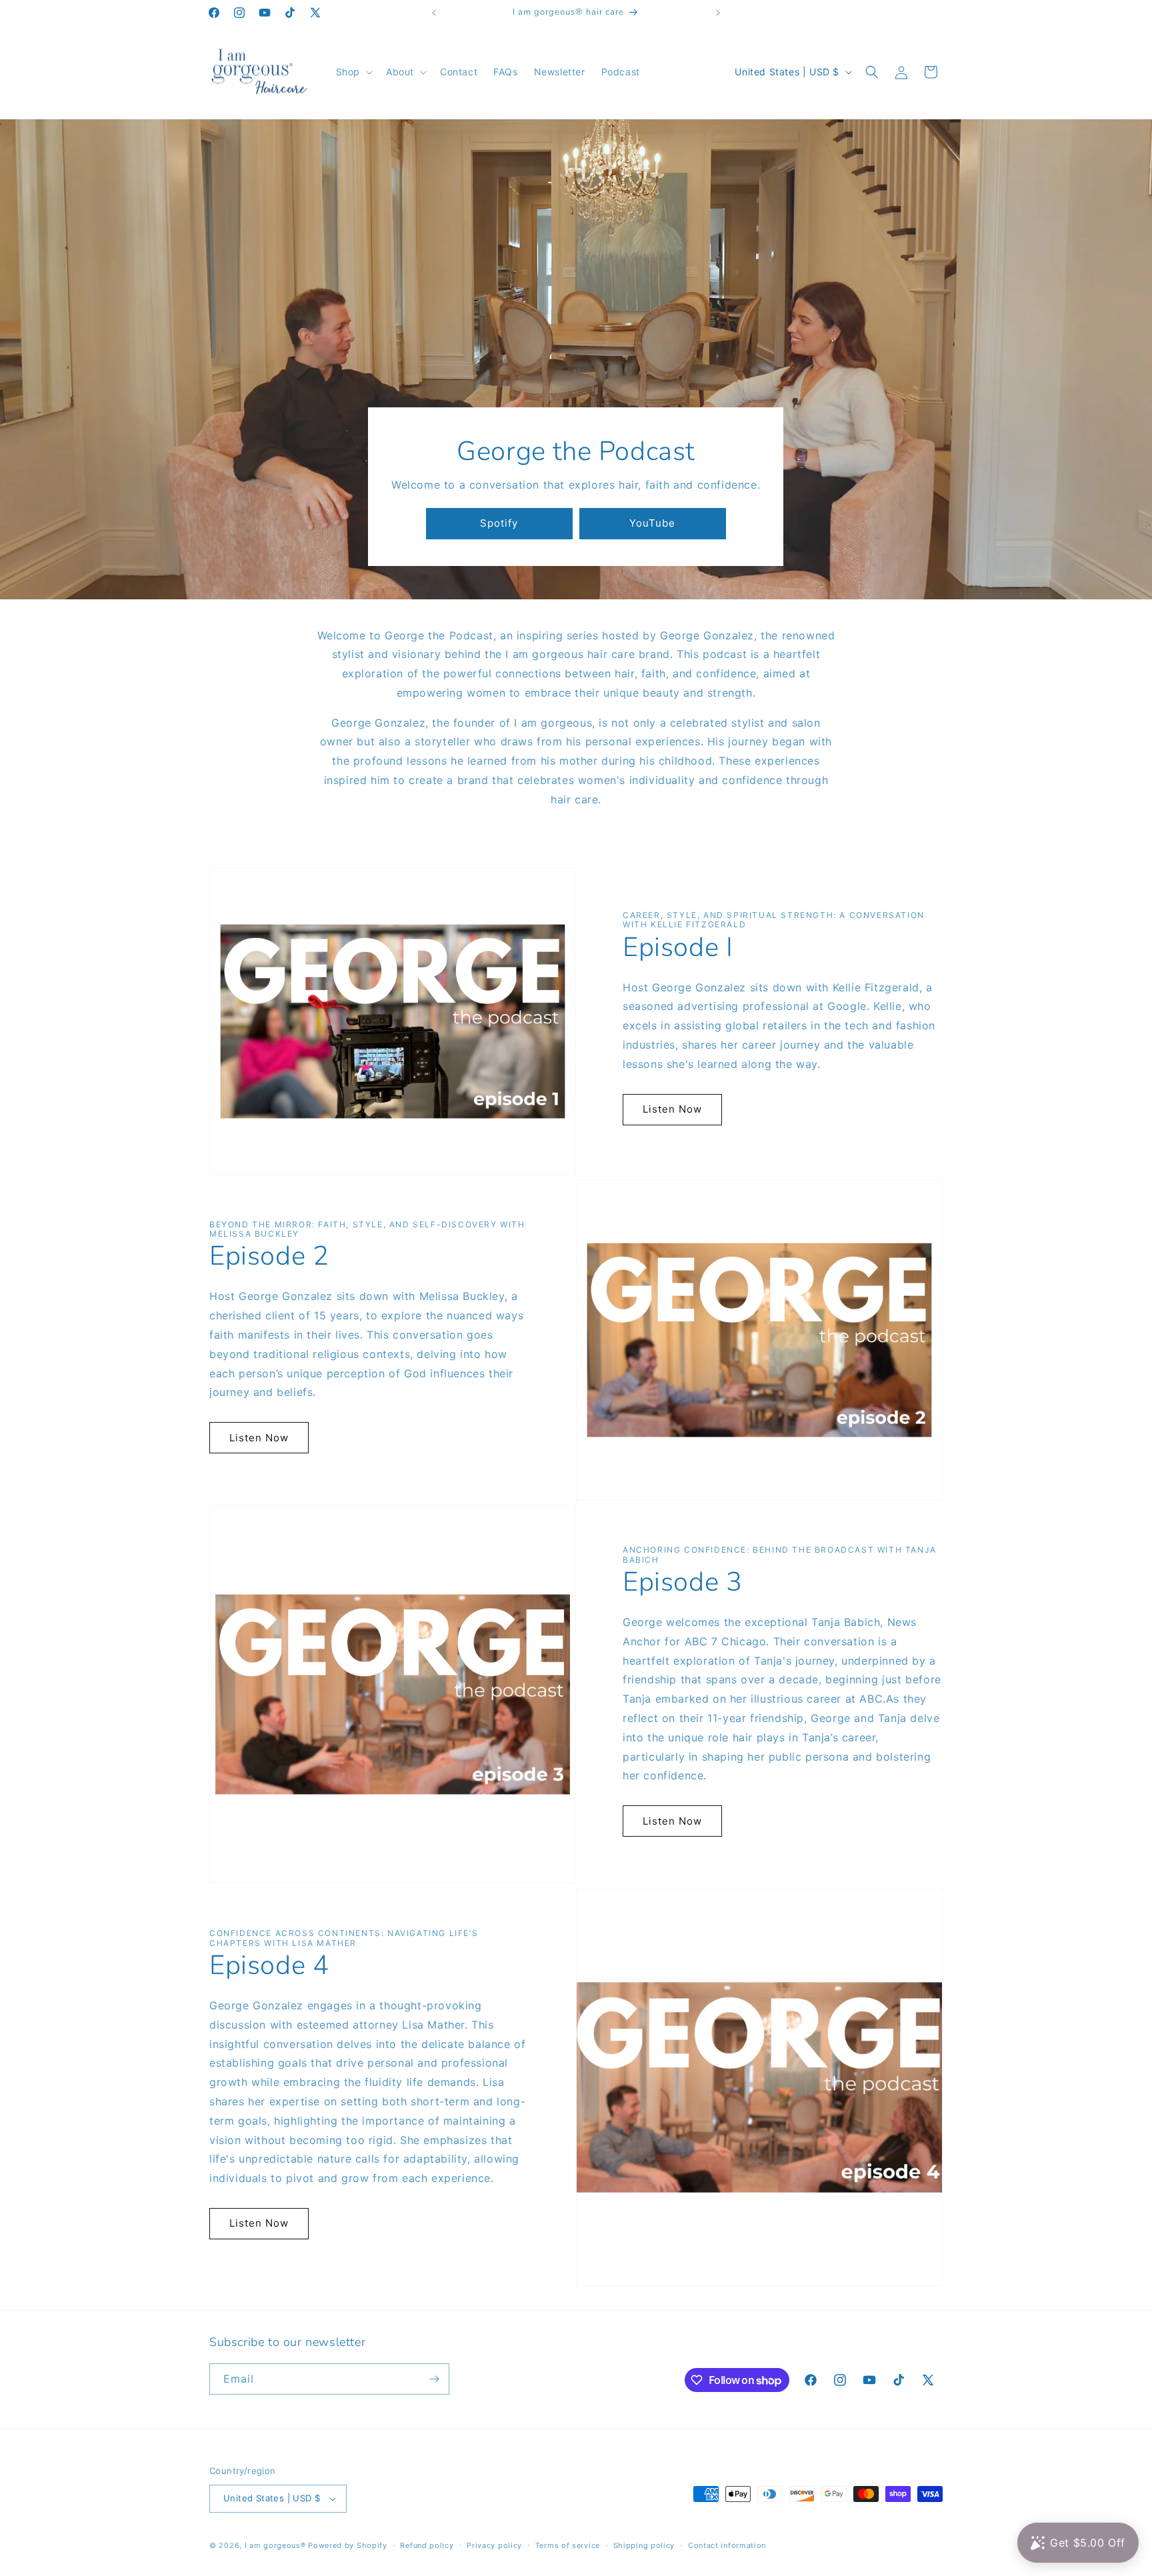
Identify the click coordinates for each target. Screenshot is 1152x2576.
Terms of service (568, 2545)
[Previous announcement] (434, 13)
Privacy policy (494, 2545)
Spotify (499, 523)
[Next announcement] (718, 13)
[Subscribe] (434, 2379)
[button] (353, 72)
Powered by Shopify (348, 2545)
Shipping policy (644, 2545)
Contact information (727, 2545)
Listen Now (672, 1109)
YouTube (652, 523)
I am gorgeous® (275, 2545)
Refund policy (427, 2545)
